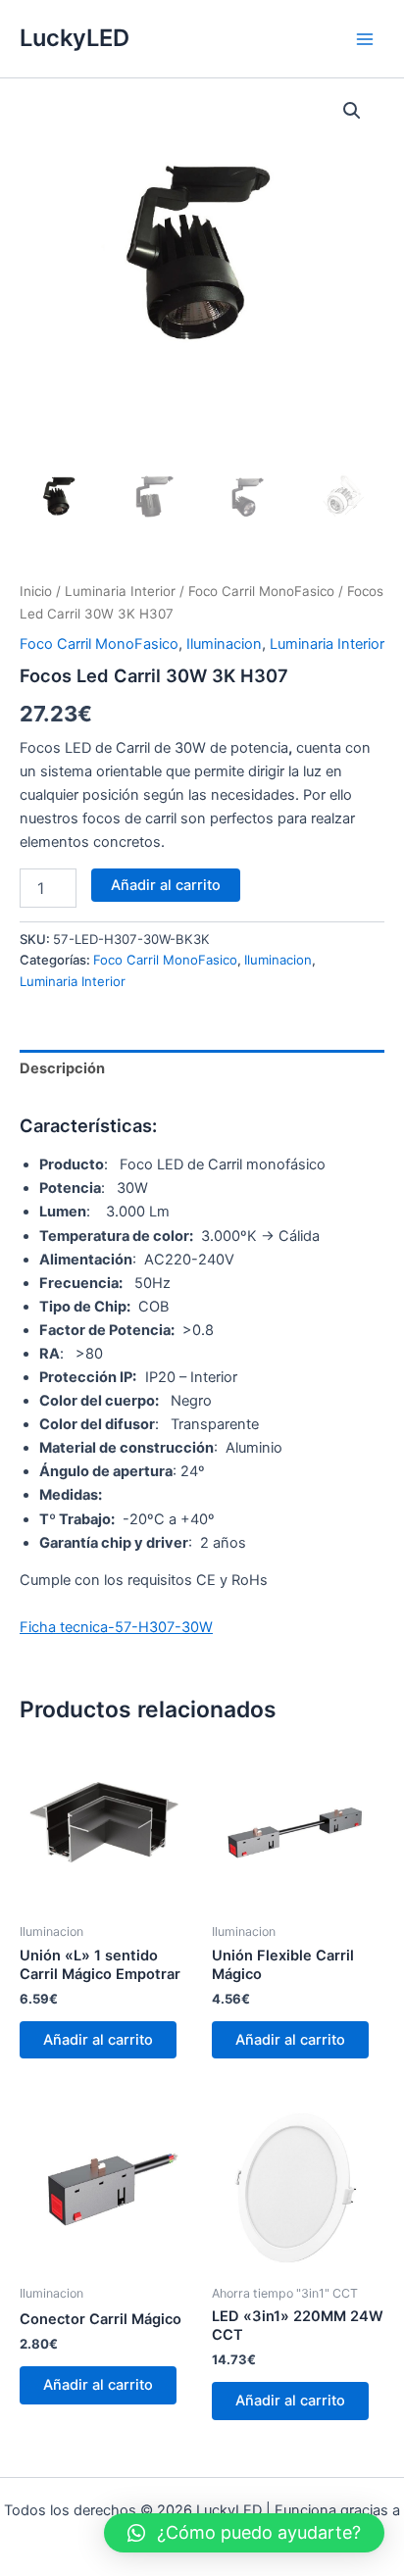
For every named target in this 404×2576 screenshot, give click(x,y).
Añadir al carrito (166, 885)
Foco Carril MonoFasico (261, 591)
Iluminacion (224, 644)
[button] (352, 111)
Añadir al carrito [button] (98, 2040)
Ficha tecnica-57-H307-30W (116, 1627)
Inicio (36, 591)
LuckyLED (75, 38)
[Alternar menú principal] (365, 38)
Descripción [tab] (62, 1068)
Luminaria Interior (120, 591)
